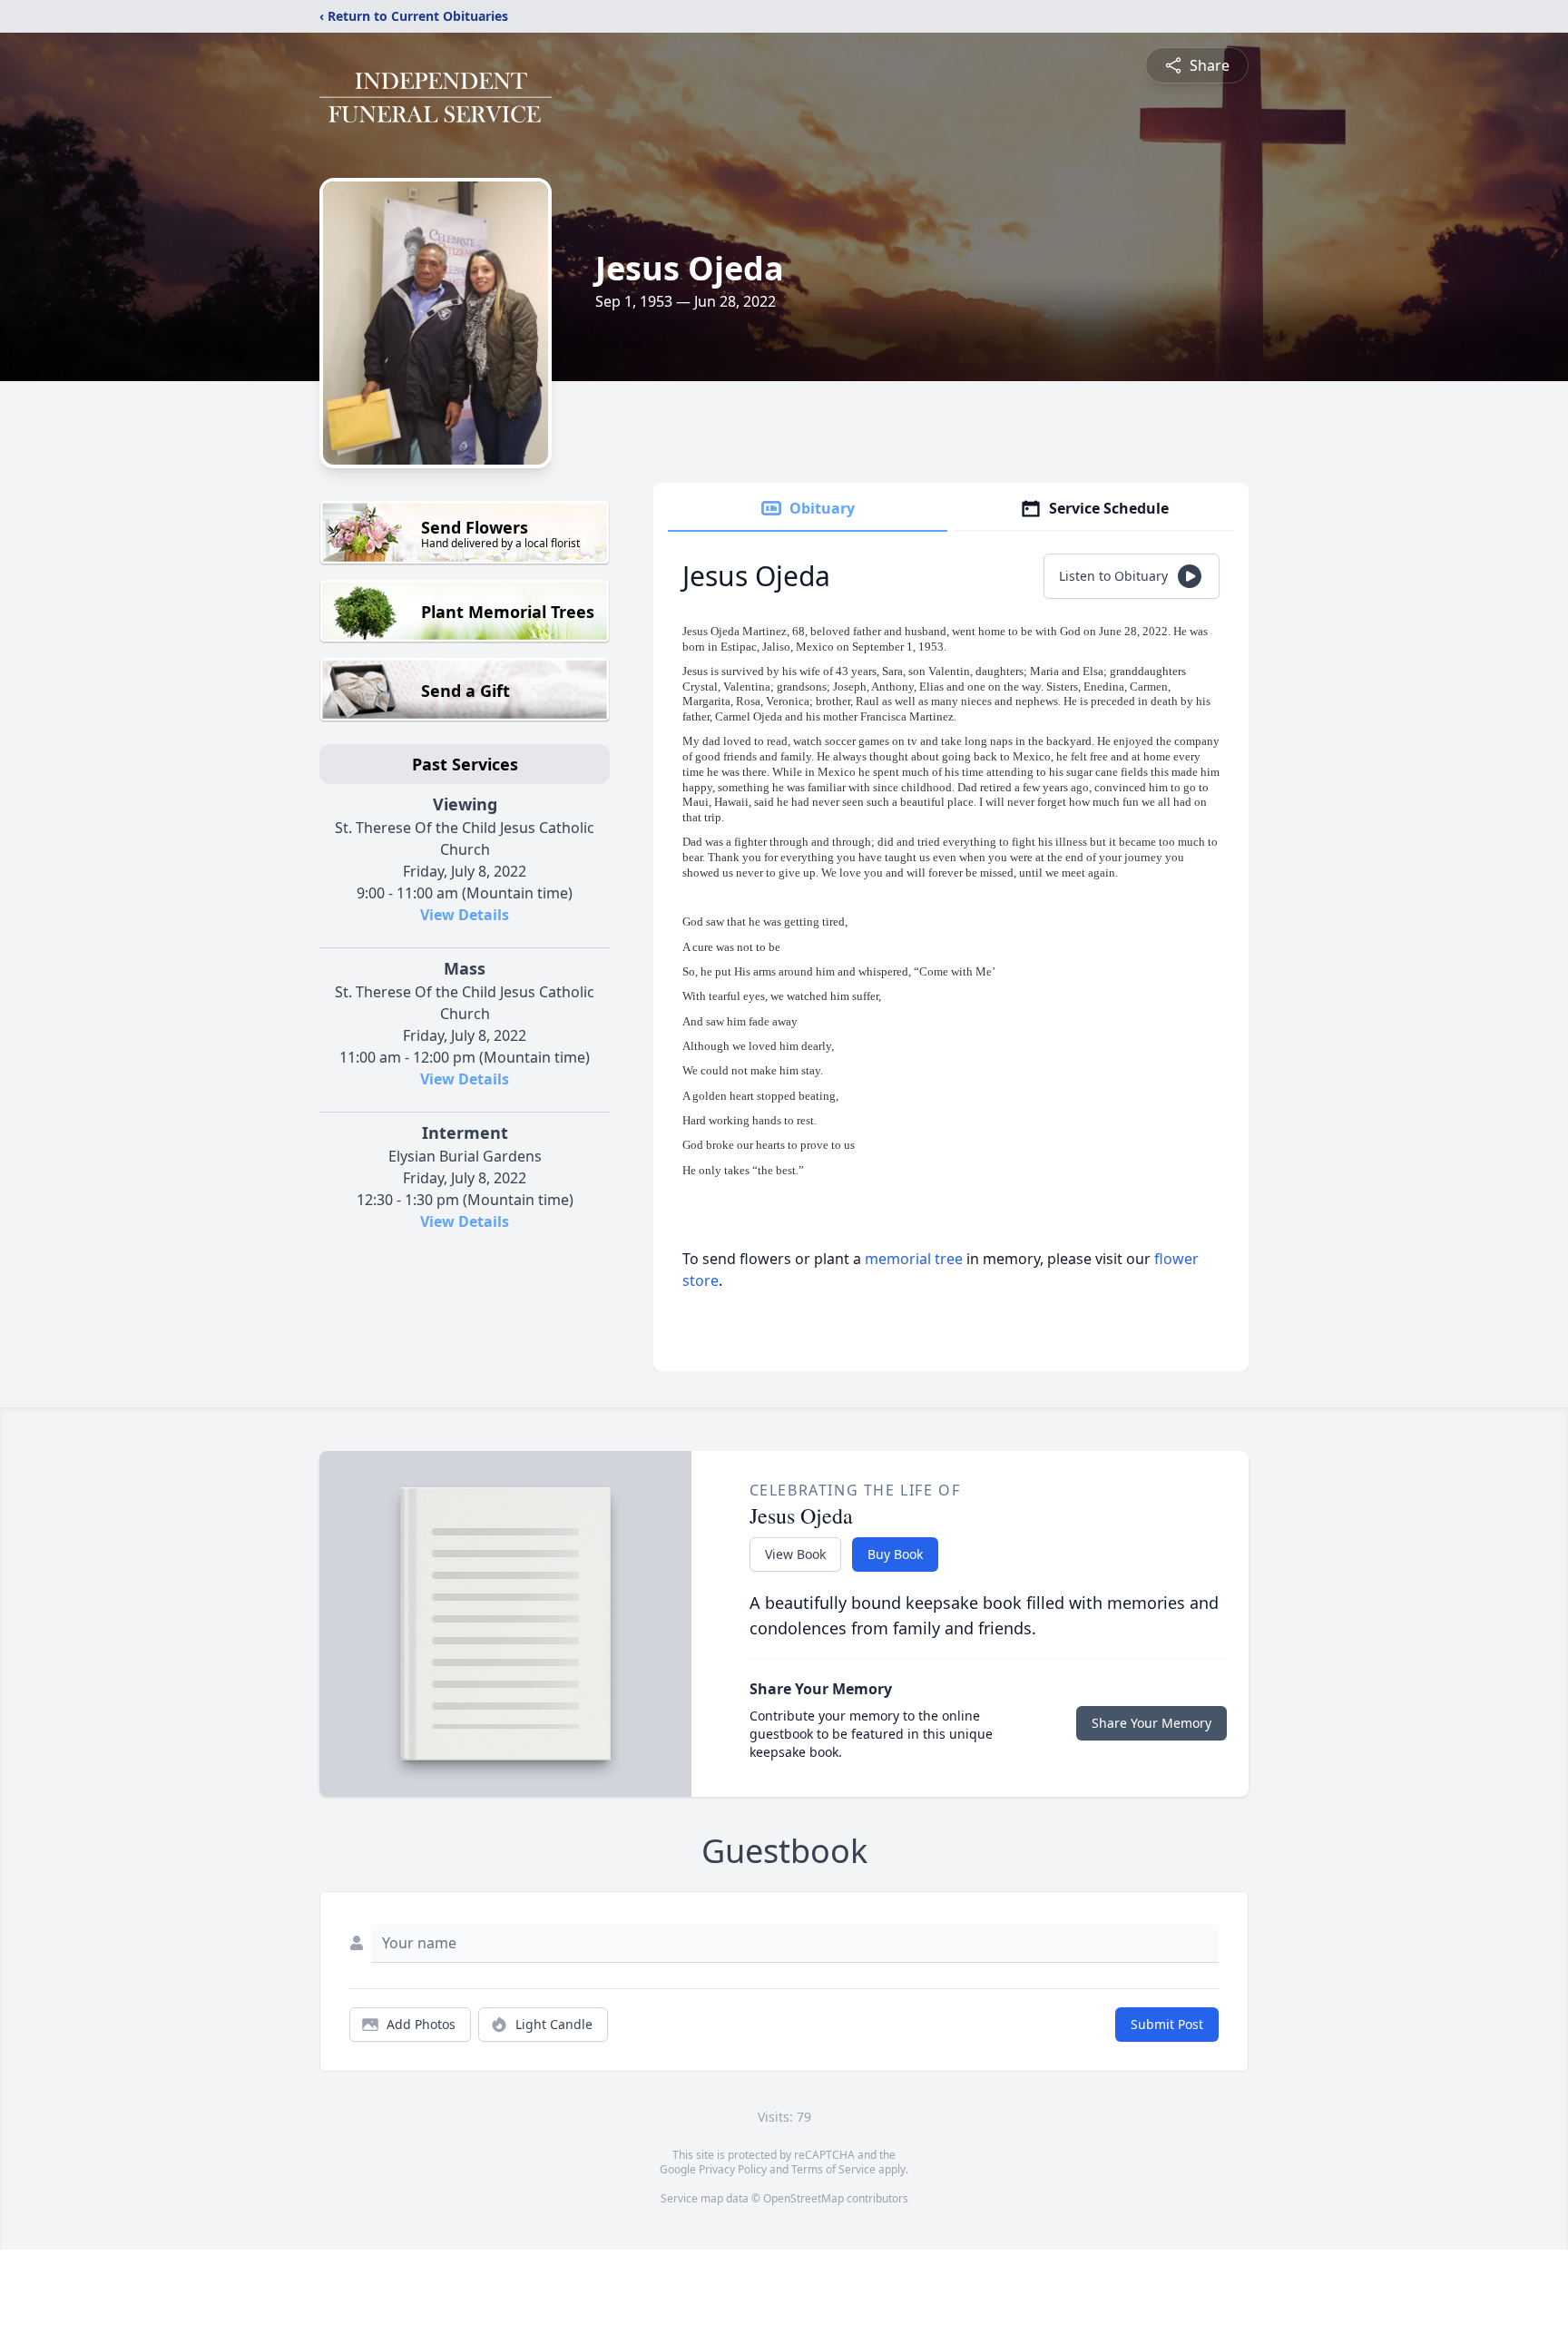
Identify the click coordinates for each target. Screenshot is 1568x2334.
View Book (795, 1554)
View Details (465, 915)
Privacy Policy (733, 2169)
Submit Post (1167, 2024)
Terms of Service (833, 2169)
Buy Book (895, 1554)
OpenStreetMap (804, 2198)
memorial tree (914, 1259)
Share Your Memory (1151, 1723)
